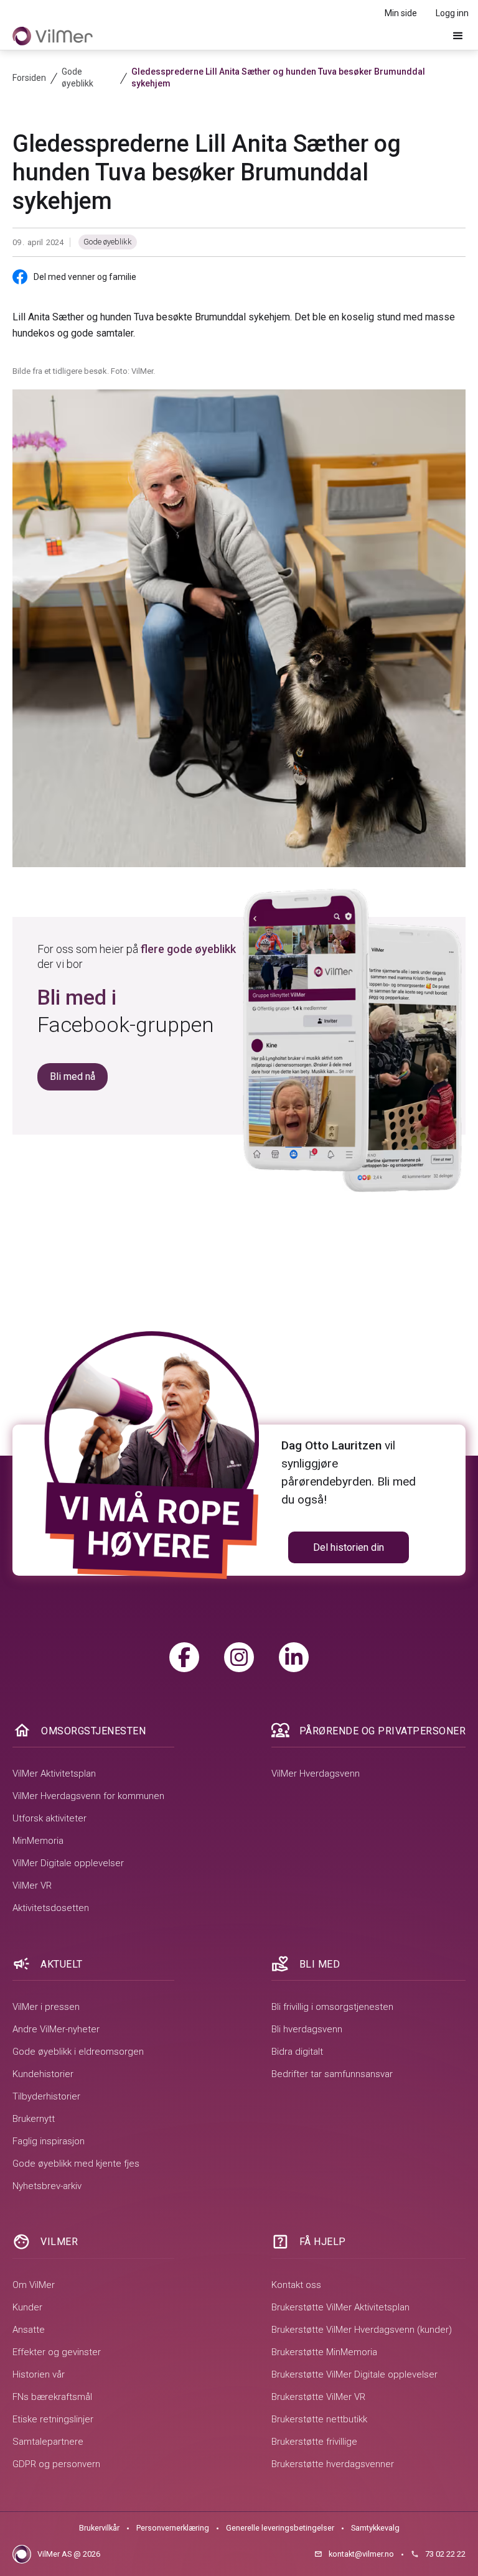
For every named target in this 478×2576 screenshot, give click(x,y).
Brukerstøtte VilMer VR (318, 2397)
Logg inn (452, 13)
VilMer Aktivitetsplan (54, 1774)
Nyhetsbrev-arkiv (47, 2186)
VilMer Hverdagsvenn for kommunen (88, 1796)
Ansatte (29, 2330)
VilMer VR (32, 1886)
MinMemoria (38, 1841)
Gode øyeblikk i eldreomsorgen (78, 2052)
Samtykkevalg (375, 2528)
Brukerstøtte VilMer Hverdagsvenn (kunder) (362, 2330)
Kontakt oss (296, 2285)
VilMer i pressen (46, 2007)
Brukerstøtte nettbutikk (319, 2419)
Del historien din (349, 1547)
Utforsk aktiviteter (49, 1818)
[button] (458, 36)
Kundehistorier (43, 2074)
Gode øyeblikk (108, 242)
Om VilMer (34, 2285)
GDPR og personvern (56, 2464)
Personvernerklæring (173, 2528)
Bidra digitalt (297, 2052)
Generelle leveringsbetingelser (280, 2528)
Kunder (27, 2307)
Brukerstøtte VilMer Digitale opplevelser (354, 2374)
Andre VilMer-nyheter (56, 2029)
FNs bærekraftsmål (52, 2397)
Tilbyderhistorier (46, 2096)
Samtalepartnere (48, 2442)
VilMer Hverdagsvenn (316, 1774)
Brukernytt (34, 2119)
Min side (401, 13)
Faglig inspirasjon (49, 2141)
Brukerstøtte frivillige (314, 2442)
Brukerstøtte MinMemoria (324, 2352)
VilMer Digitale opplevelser (68, 1863)
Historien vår (39, 2374)
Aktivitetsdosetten (51, 1908)
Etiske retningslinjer (53, 2419)
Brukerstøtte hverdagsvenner (333, 2464)
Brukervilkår (99, 2528)
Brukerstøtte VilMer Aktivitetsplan (340, 2307)
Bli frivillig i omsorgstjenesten (332, 2007)
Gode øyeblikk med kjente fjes (76, 2164)
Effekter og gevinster (57, 2352)
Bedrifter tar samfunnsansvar (332, 2074)
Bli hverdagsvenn (307, 2029)
